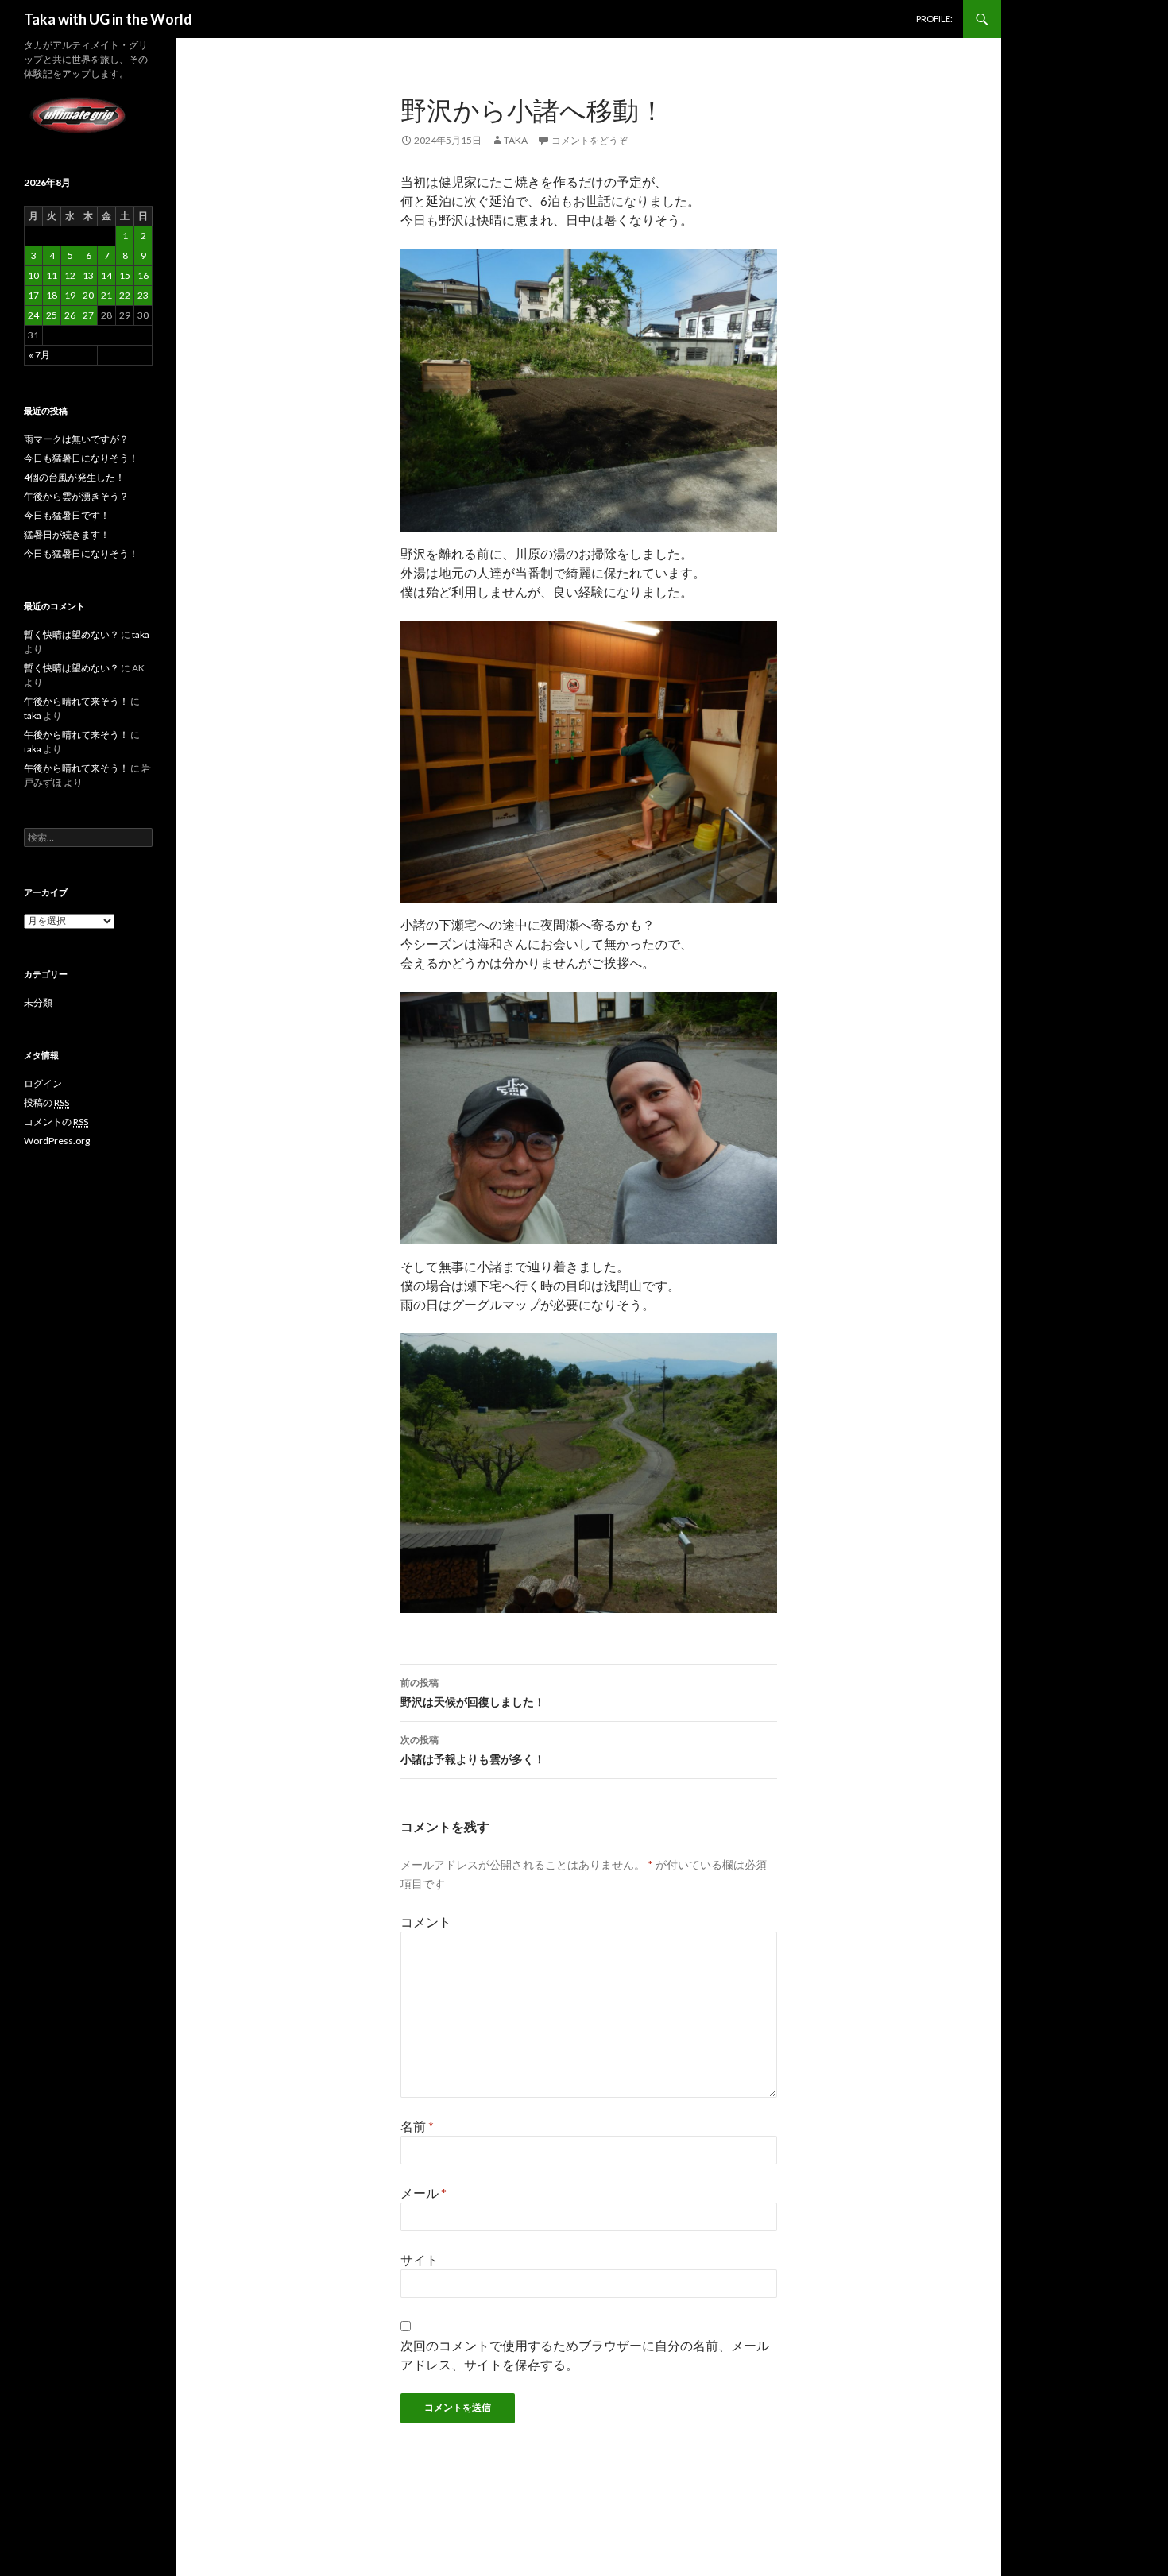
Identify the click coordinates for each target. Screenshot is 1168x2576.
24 (33, 315)
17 (33, 295)
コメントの (56, 1122)
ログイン (43, 1083)
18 (52, 295)
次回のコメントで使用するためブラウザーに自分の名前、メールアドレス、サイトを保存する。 (585, 2355)
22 (125, 295)
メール (423, 2193)
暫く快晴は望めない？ (72, 634)
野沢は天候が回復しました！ (473, 1692)
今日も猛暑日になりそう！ (81, 458)
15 (125, 275)
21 (106, 295)
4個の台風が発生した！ (74, 477)
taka (516, 140)
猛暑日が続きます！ (67, 534)
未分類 (38, 1002)
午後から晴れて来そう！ (76, 701)
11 (52, 275)
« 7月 (39, 355)
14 (106, 275)
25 (52, 315)
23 (143, 295)
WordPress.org (57, 1141)
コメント (426, 1922)
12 (70, 275)
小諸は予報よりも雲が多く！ (473, 1750)
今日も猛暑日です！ (67, 515)
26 (70, 315)
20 (88, 295)
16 (143, 275)
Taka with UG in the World (108, 19)
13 (88, 275)
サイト (420, 2259)
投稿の (46, 1102)
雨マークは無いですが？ (76, 439)
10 (33, 275)
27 (88, 315)
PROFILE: (934, 19)
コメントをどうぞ (590, 140)
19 (70, 295)
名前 (417, 2126)
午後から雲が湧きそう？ (76, 496)
